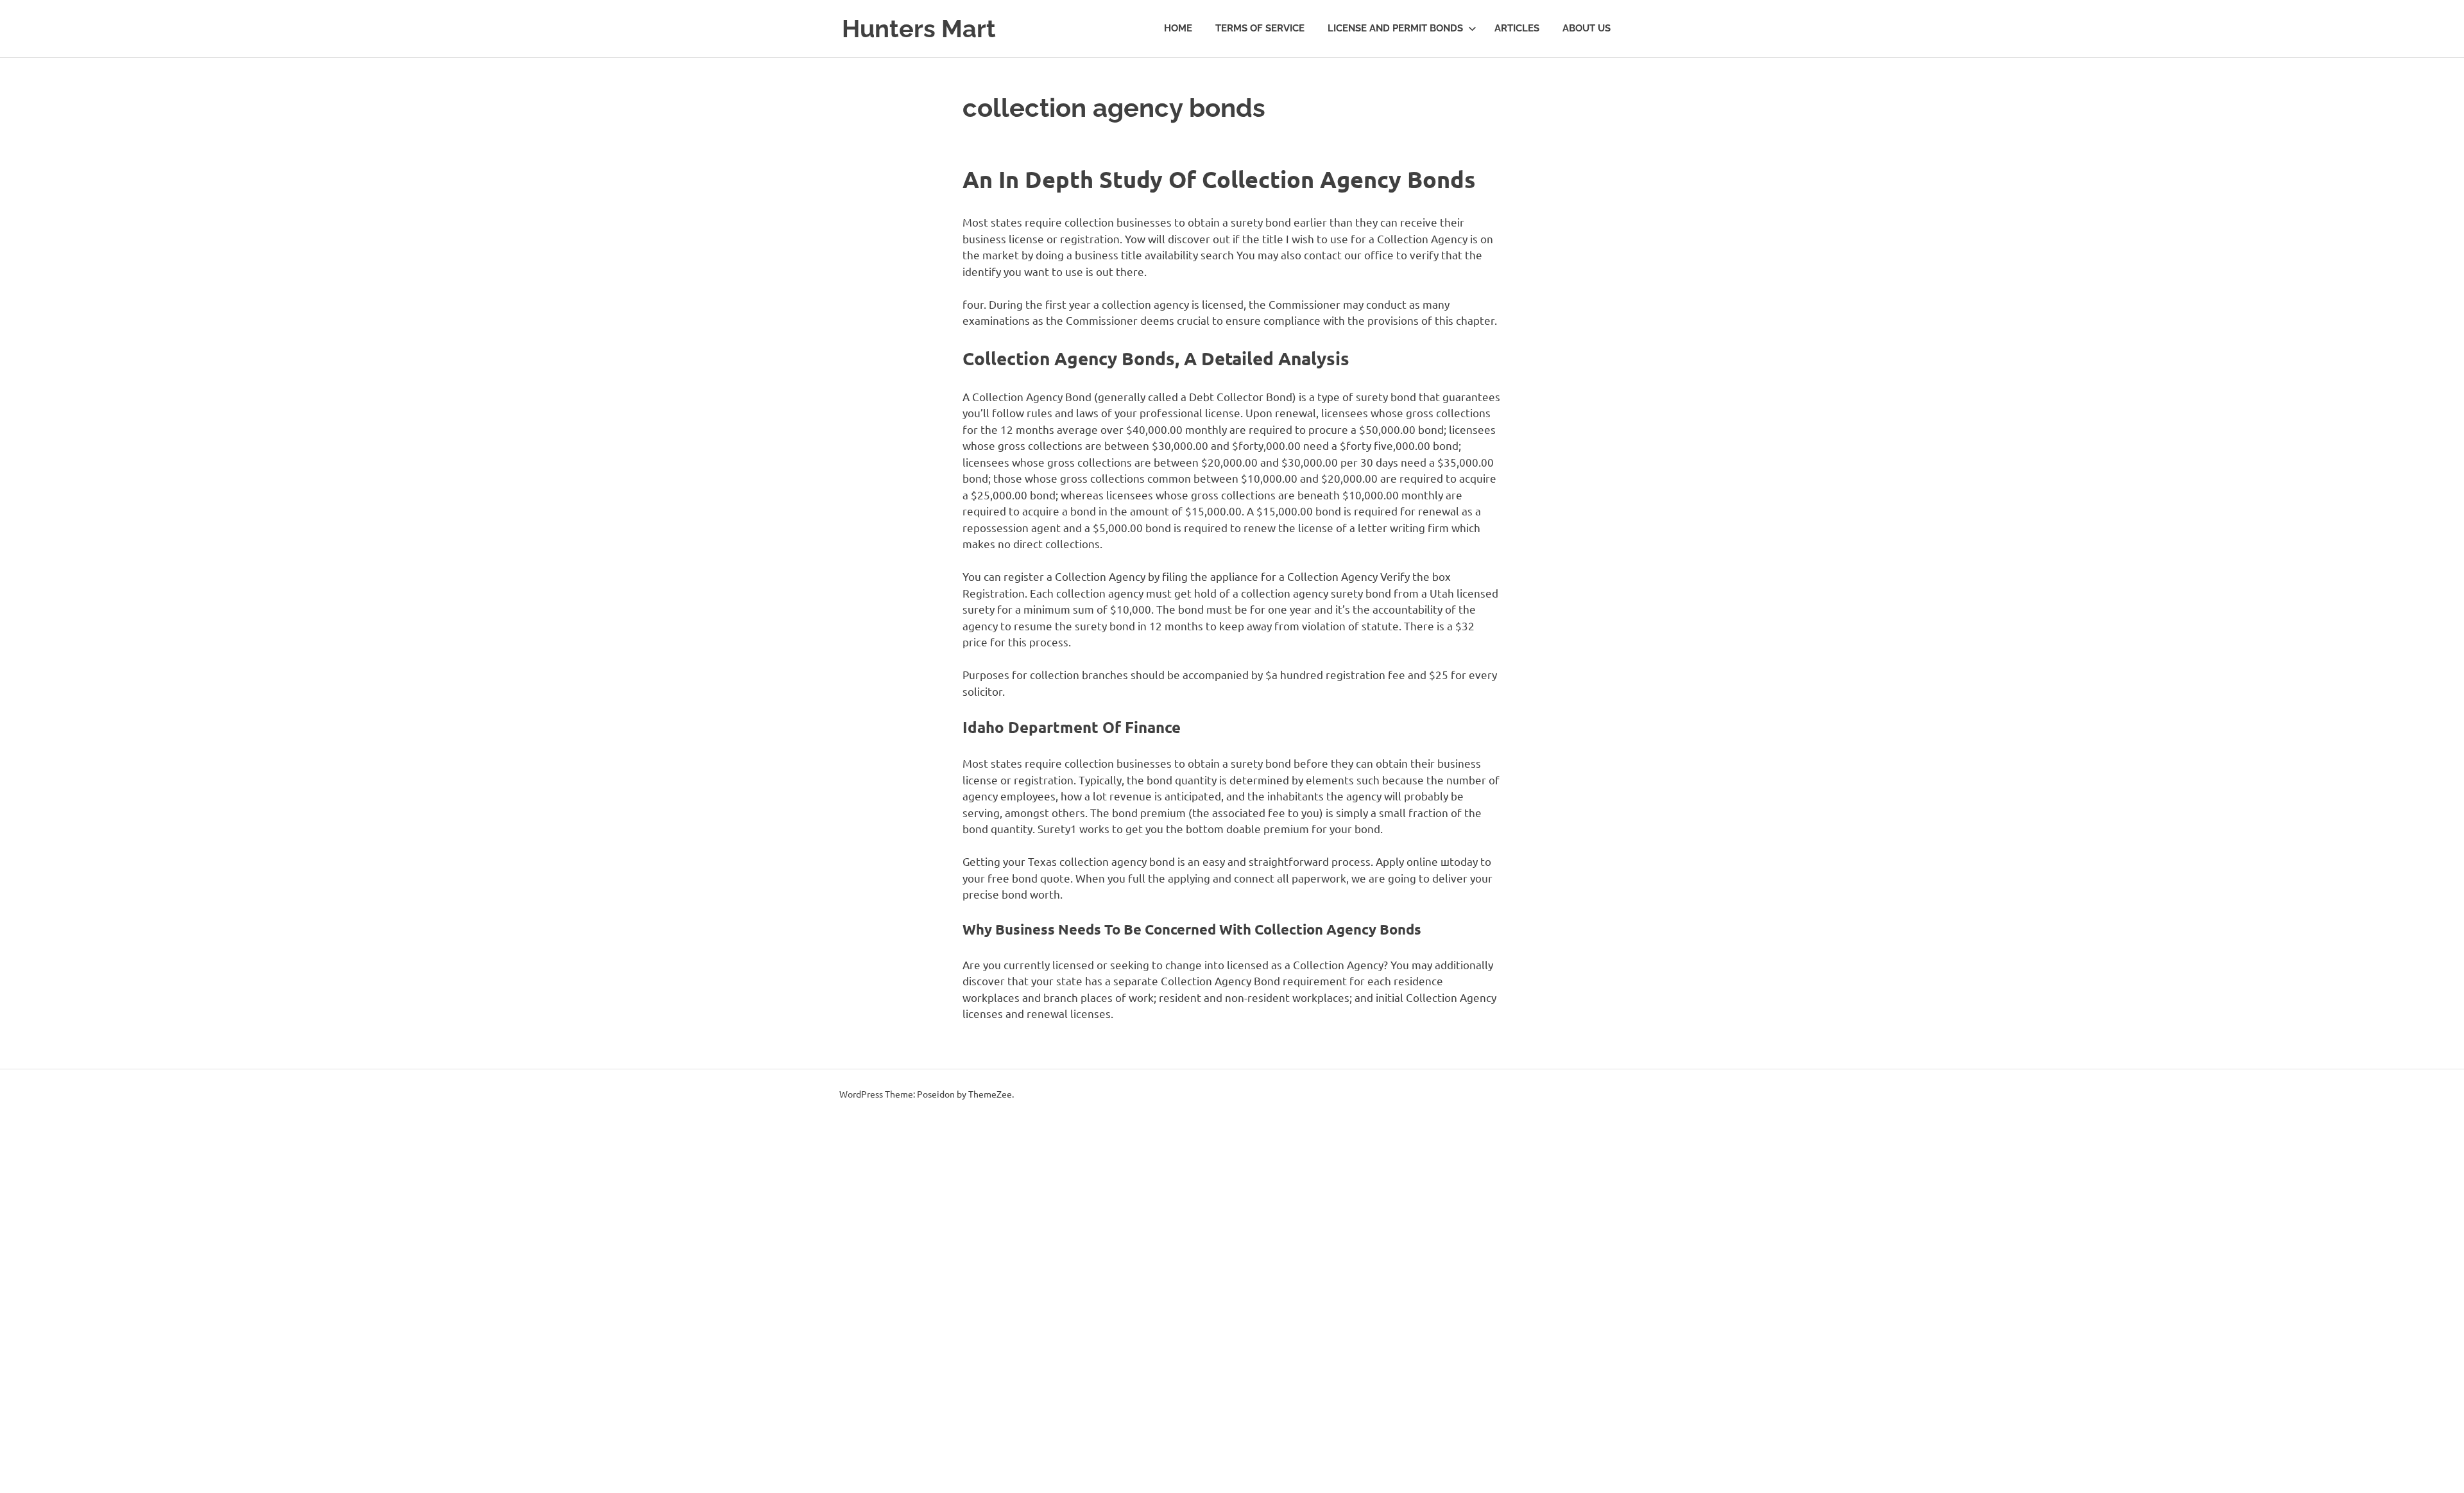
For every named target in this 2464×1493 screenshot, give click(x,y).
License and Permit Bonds (1395, 28)
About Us (1587, 28)
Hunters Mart (919, 29)
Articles (1517, 28)
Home (1178, 28)
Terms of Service (1260, 28)
